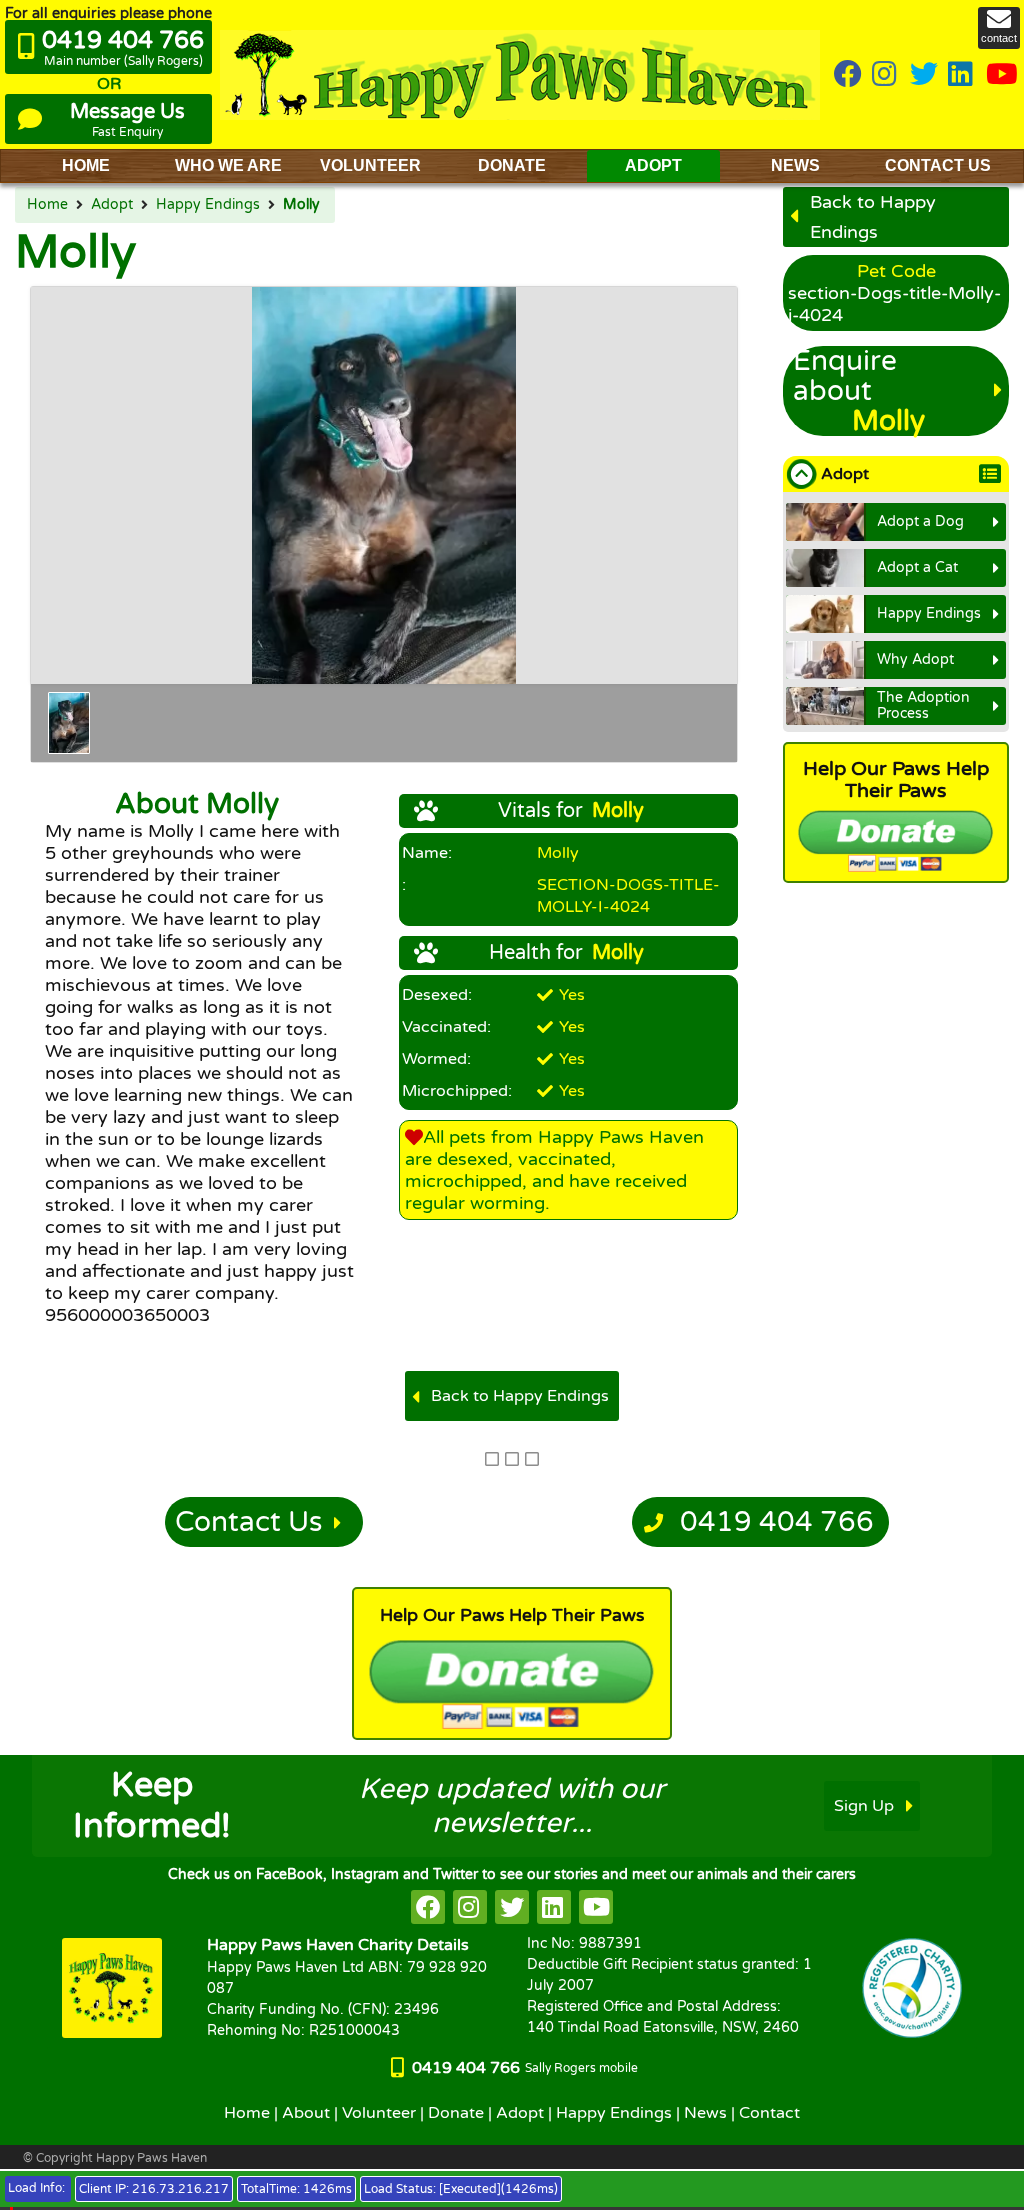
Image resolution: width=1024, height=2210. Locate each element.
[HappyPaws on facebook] (428, 1907)
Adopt (112, 205)
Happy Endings (208, 205)
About (306, 2113)
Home (47, 205)
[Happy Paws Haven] (520, 74)
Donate (456, 2113)
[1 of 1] (69, 723)
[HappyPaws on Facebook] (848, 75)
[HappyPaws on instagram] (886, 75)
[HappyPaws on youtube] (1002, 75)
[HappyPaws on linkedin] (962, 75)
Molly (301, 205)
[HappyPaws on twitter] (924, 75)
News (705, 2113)
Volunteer (379, 2113)
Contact (769, 2113)
